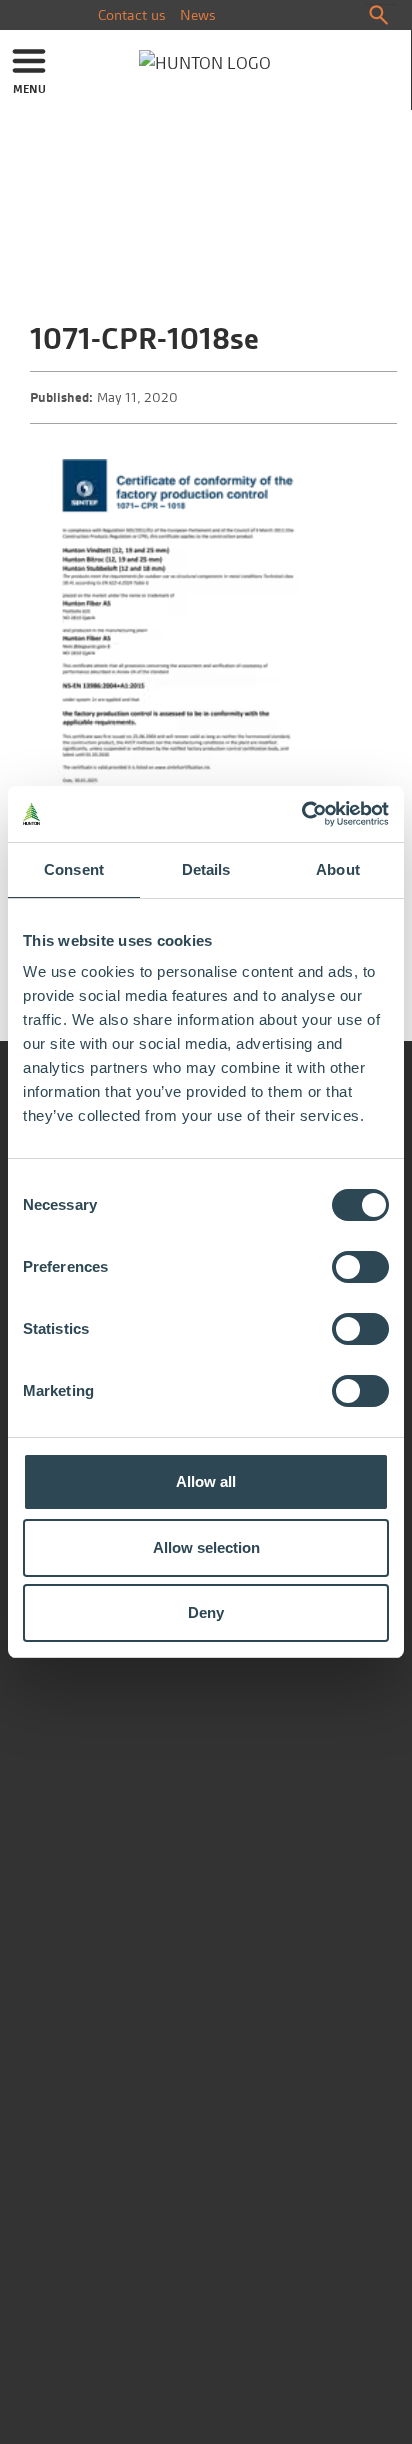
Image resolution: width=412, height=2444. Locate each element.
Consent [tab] (74, 869)
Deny (206, 1612)
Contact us (132, 15)
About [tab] (338, 869)
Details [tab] (206, 869)
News (198, 15)
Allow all (206, 1481)
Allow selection (206, 1547)
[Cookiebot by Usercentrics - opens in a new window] (301, 814)
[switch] (360, 1267)
